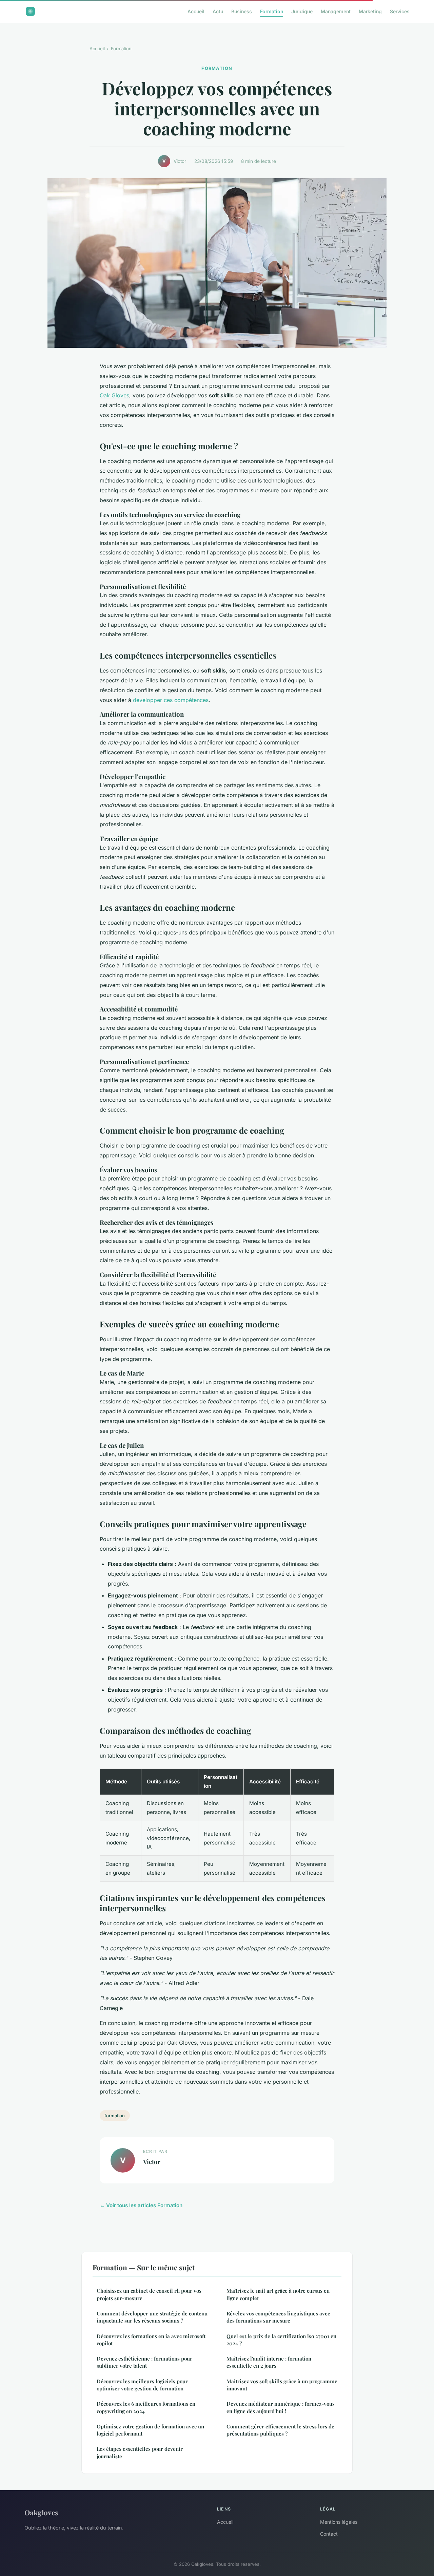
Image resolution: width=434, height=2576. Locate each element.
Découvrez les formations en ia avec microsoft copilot (151, 2340)
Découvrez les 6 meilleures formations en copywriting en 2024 (146, 2407)
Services (400, 11)
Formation (272, 11)
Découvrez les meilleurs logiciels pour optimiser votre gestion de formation (142, 2385)
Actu (218, 11)
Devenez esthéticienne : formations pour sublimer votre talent (144, 2362)
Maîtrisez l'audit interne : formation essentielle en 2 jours (269, 2362)
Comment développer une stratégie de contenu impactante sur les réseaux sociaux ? (152, 2317)
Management (336, 11)
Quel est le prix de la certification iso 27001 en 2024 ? (281, 2340)
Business (242, 11)
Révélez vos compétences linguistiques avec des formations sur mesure (278, 2317)
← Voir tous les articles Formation (141, 2205)
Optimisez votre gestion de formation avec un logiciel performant (150, 2430)
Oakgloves (41, 2512)
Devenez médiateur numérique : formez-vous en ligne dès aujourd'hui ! (281, 2407)
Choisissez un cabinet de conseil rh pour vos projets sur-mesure (149, 2294)
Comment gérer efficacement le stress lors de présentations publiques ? (280, 2430)
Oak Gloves (114, 395)
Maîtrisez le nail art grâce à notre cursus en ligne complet (278, 2294)
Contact (329, 2534)
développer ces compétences (171, 700)
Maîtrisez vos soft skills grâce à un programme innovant (282, 2385)
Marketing (370, 11)
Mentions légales (339, 2522)
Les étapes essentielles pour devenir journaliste (140, 2452)
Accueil (196, 11)
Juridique (302, 11)
